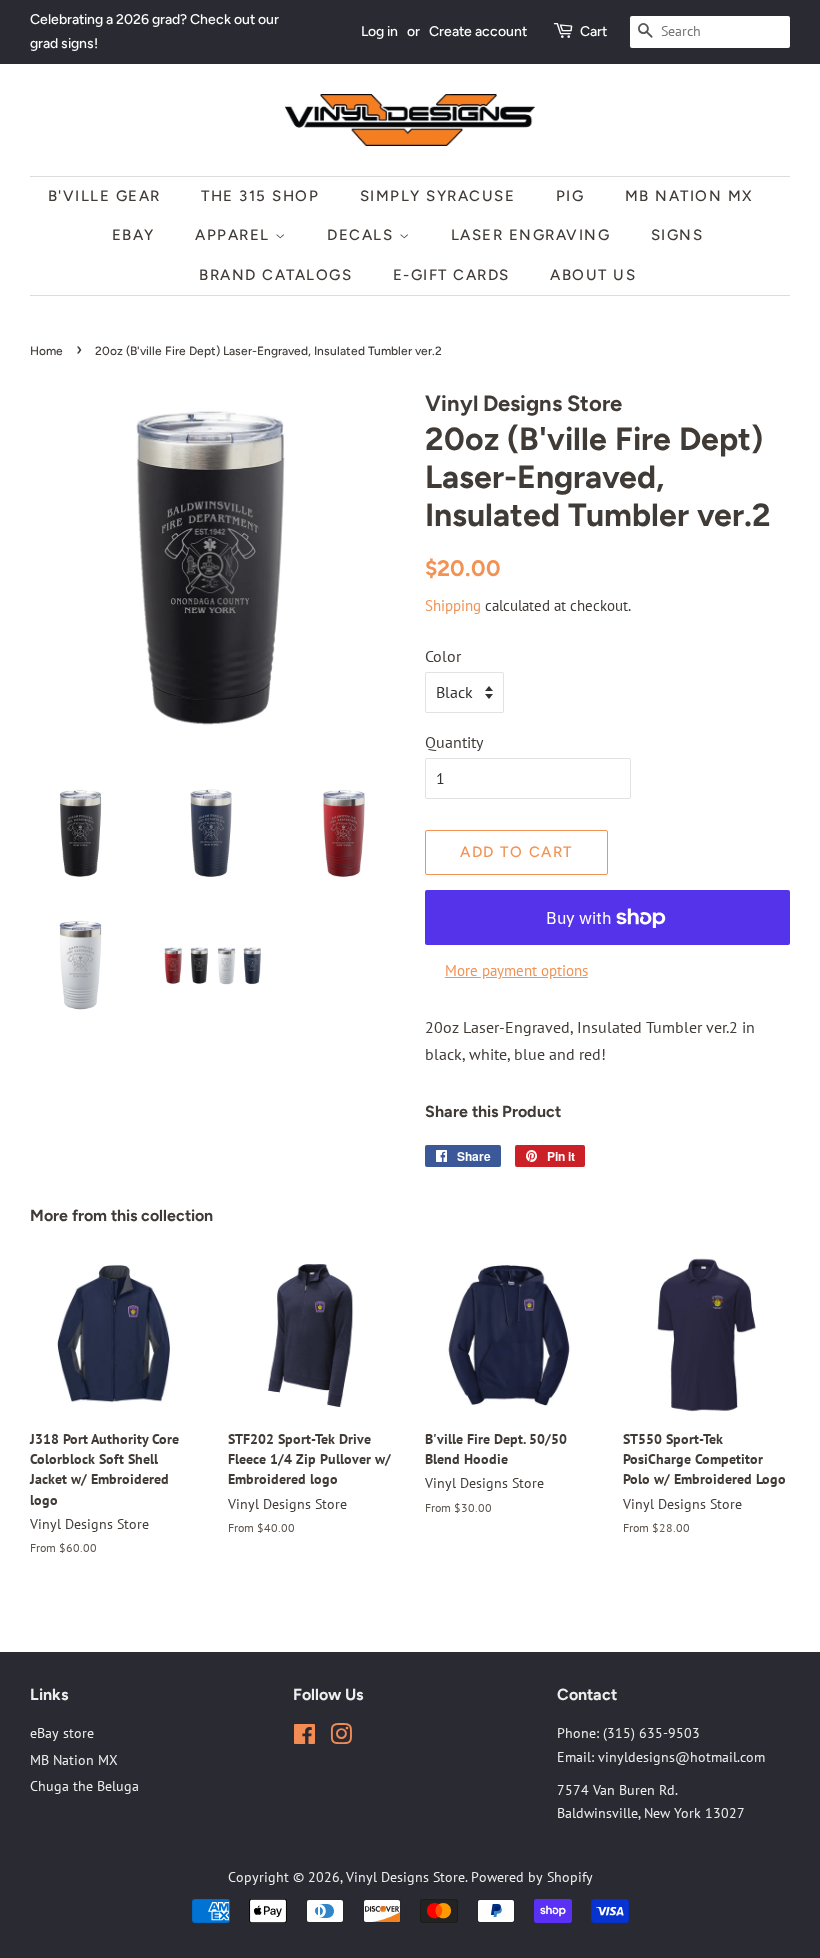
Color (443, 656)
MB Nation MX (689, 196)
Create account (478, 31)
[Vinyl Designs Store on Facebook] (304, 1738)
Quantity (454, 742)
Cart (593, 31)
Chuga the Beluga (84, 1786)
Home (46, 351)
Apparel (235, 235)
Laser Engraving (531, 235)
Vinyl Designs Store (405, 1877)
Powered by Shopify (532, 1877)
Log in (379, 31)
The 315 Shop (260, 196)
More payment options (516, 970)
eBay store (62, 1733)
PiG (570, 196)
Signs (677, 235)
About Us (593, 275)
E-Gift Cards (451, 275)
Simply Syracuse (438, 196)
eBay (133, 235)
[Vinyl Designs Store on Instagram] (341, 1738)
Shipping (453, 605)
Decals (363, 235)
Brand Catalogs (275, 275)
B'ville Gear (104, 196)
